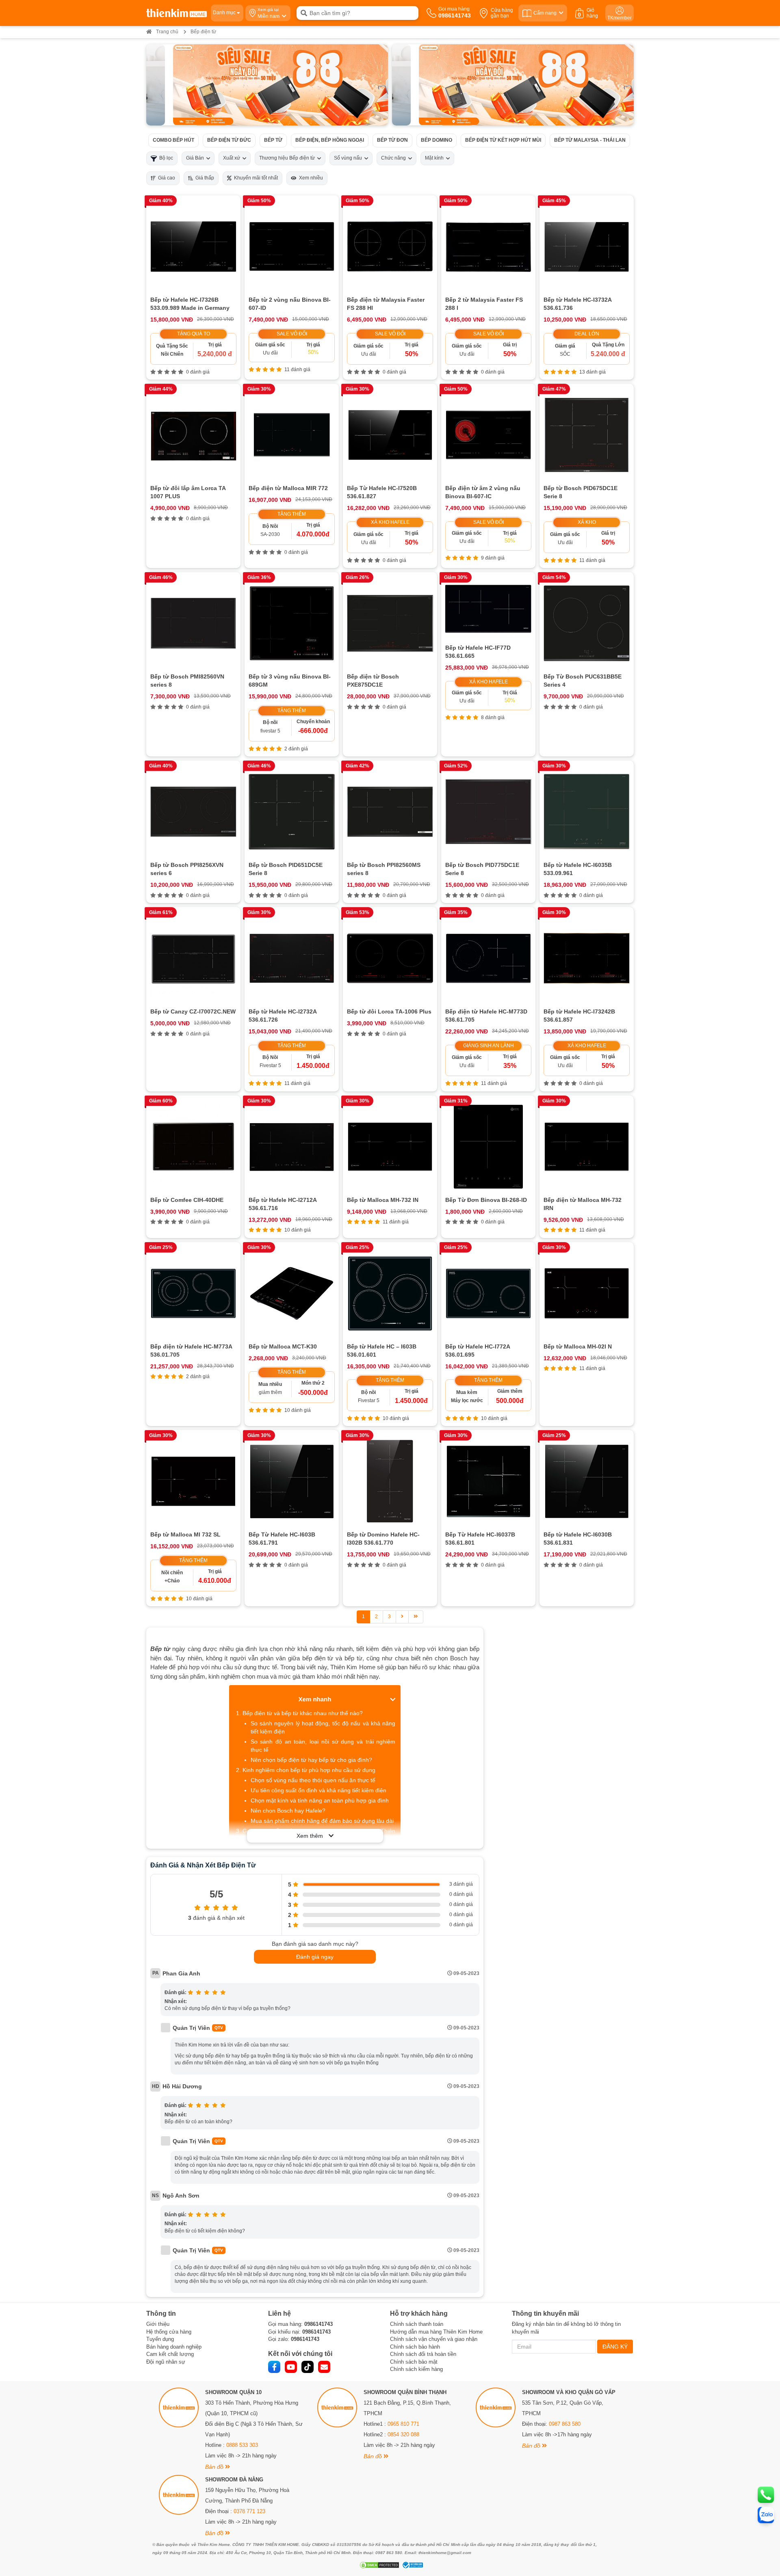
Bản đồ (215, 2467)
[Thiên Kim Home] (177, 13)
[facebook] (274, 2367)
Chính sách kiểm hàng (416, 2369)
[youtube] (291, 2367)
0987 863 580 (565, 2424)
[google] (324, 2367)
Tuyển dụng (160, 2339)
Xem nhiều (310, 178)
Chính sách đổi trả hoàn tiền (423, 2354)
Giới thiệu (158, 2324)
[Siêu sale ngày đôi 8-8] (267, 85)
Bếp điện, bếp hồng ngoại (330, 140)
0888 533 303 (242, 2445)
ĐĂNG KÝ (615, 2347)
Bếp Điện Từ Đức (229, 140)
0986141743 (318, 2324)
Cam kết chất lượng (170, 2354)
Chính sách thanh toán (417, 2324)
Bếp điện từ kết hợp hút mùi (503, 140)
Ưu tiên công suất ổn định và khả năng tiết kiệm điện (318, 1790)
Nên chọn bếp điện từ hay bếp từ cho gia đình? (311, 1760)
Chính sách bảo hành (415, 2347)
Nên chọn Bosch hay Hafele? (288, 1811)
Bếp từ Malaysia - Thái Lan (590, 140)
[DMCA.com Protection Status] (378, 2565)
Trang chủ (167, 32)
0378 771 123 (249, 2511)
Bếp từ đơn (392, 140)
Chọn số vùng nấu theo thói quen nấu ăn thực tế (313, 1780)
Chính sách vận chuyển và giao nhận (434, 2339)
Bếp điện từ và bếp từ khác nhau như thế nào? (303, 1713)
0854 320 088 (403, 2434)
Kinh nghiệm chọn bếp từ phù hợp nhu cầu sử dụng (309, 1770)
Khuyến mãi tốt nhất (255, 178)
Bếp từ (273, 140)
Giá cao (165, 178)
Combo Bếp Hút (173, 140)
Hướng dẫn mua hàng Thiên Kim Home (436, 2332)
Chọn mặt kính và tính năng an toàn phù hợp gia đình (320, 1800)
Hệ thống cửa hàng (169, 2332)
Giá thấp (204, 178)
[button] (382, 79)
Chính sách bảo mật (414, 2362)
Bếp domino (437, 140)
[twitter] (308, 2367)
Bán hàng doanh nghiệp (174, 2347)
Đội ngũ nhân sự (166, 2362)
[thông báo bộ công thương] (412, 2565)
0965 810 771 (403, 2424)
